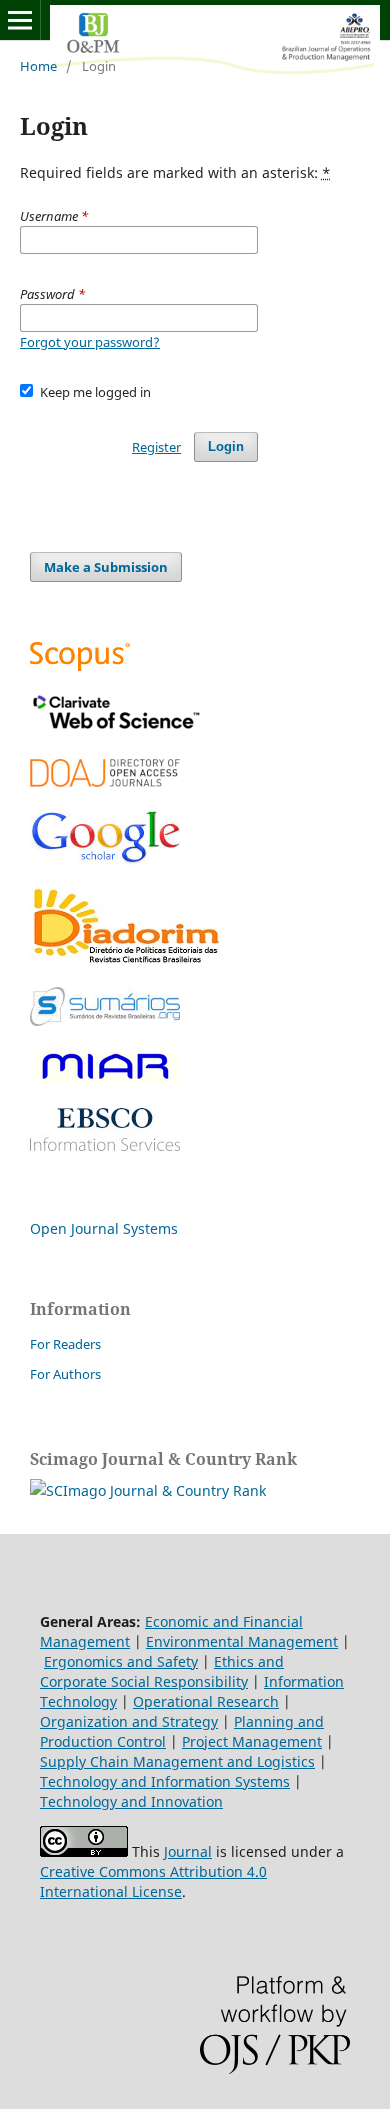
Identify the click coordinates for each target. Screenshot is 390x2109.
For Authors (65, 1374)
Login (226, 446)
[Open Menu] (20, 20)
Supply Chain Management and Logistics (177, 1761)
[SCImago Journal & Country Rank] (148, 1490)
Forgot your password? (90, 342)
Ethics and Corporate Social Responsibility (162, 1671)
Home (38, 66)
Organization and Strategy (129, 1721)
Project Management (252, 1741)
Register (156, 447)
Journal (188, 1851)
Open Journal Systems (104, 1228)
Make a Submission (106, 567)
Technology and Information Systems (165, 1781)
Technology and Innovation (131, 1801)
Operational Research (206, 1701)
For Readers (65, 1344)
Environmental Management (242, 1641)
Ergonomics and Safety (121, 1661)
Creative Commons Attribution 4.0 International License (153, 1881)
